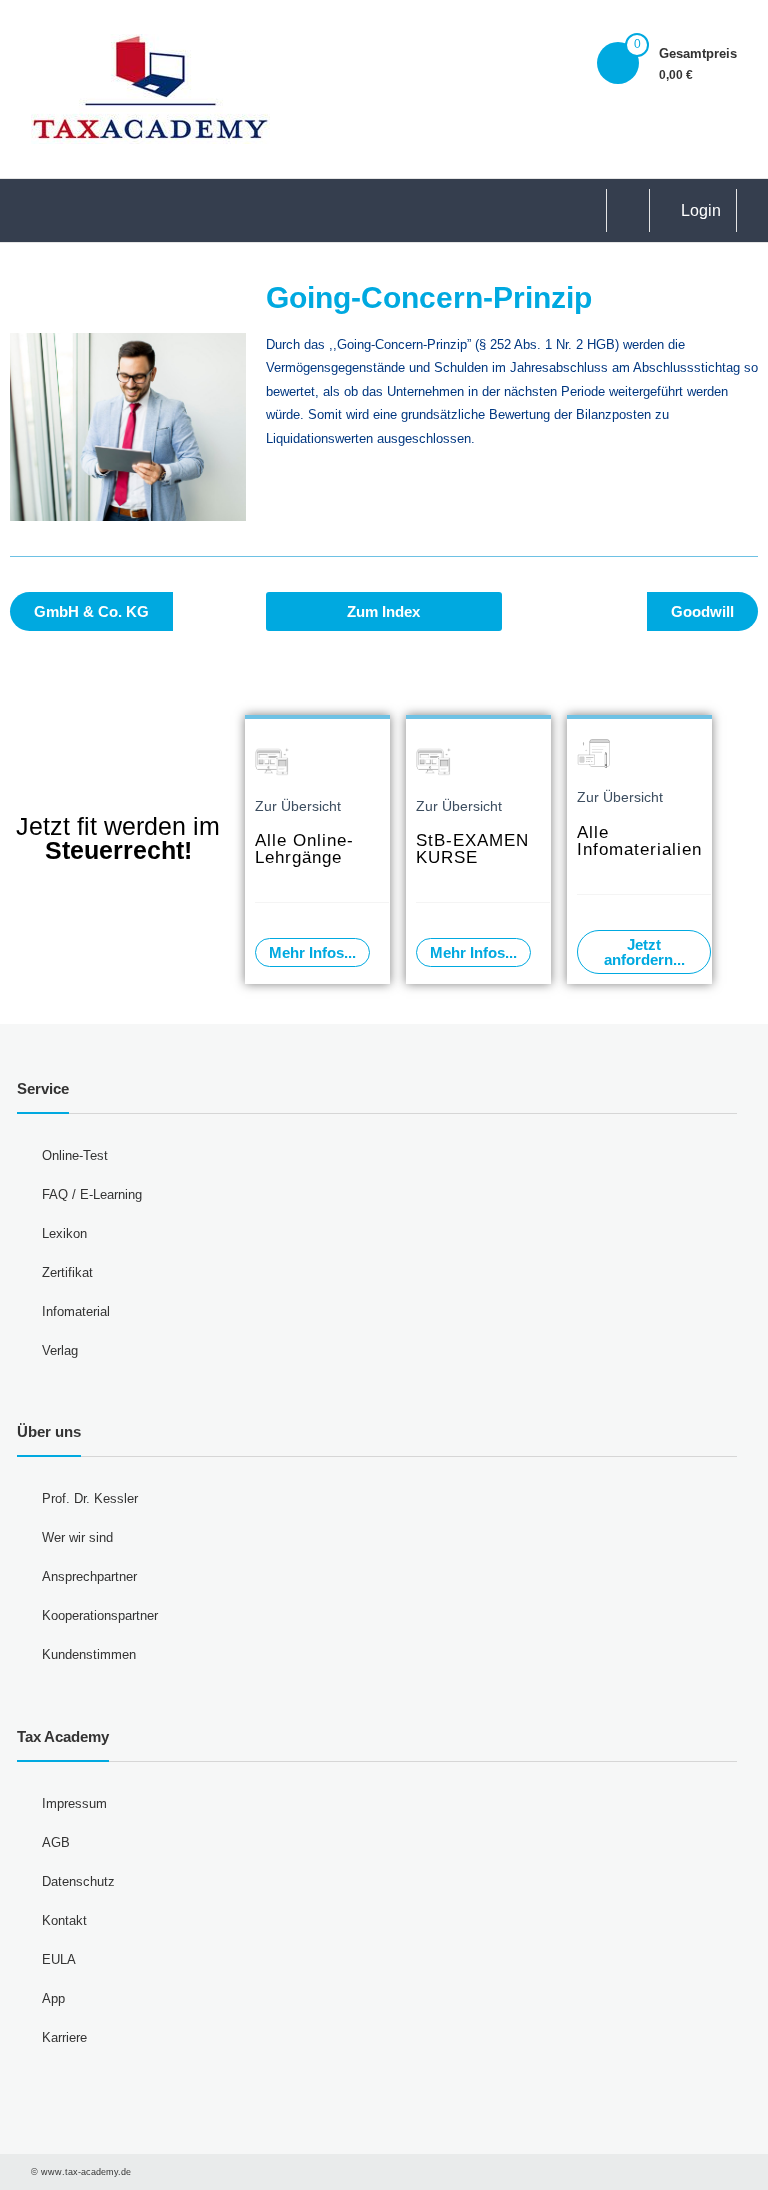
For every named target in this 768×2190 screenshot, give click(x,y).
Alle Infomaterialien (639, 841)
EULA (59, 1959)
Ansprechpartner (89, 1576)
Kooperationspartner (100, 1615)
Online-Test (75, 1155)
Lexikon (64, 1233)
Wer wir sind (77, 1537)
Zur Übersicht (298, 806)
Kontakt (64, 1920)
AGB (56, 1842)
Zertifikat (67, 1272)
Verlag (60, 1350)
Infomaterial (76, 1311)
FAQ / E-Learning (92, 1194)
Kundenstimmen (89, 1654)
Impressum (74, 1803)
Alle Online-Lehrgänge (304, 849)
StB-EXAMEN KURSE (472, 849)
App (53, 1998)
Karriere (64, 2037)
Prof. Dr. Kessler (90, 1498)
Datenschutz (78, 1881)
